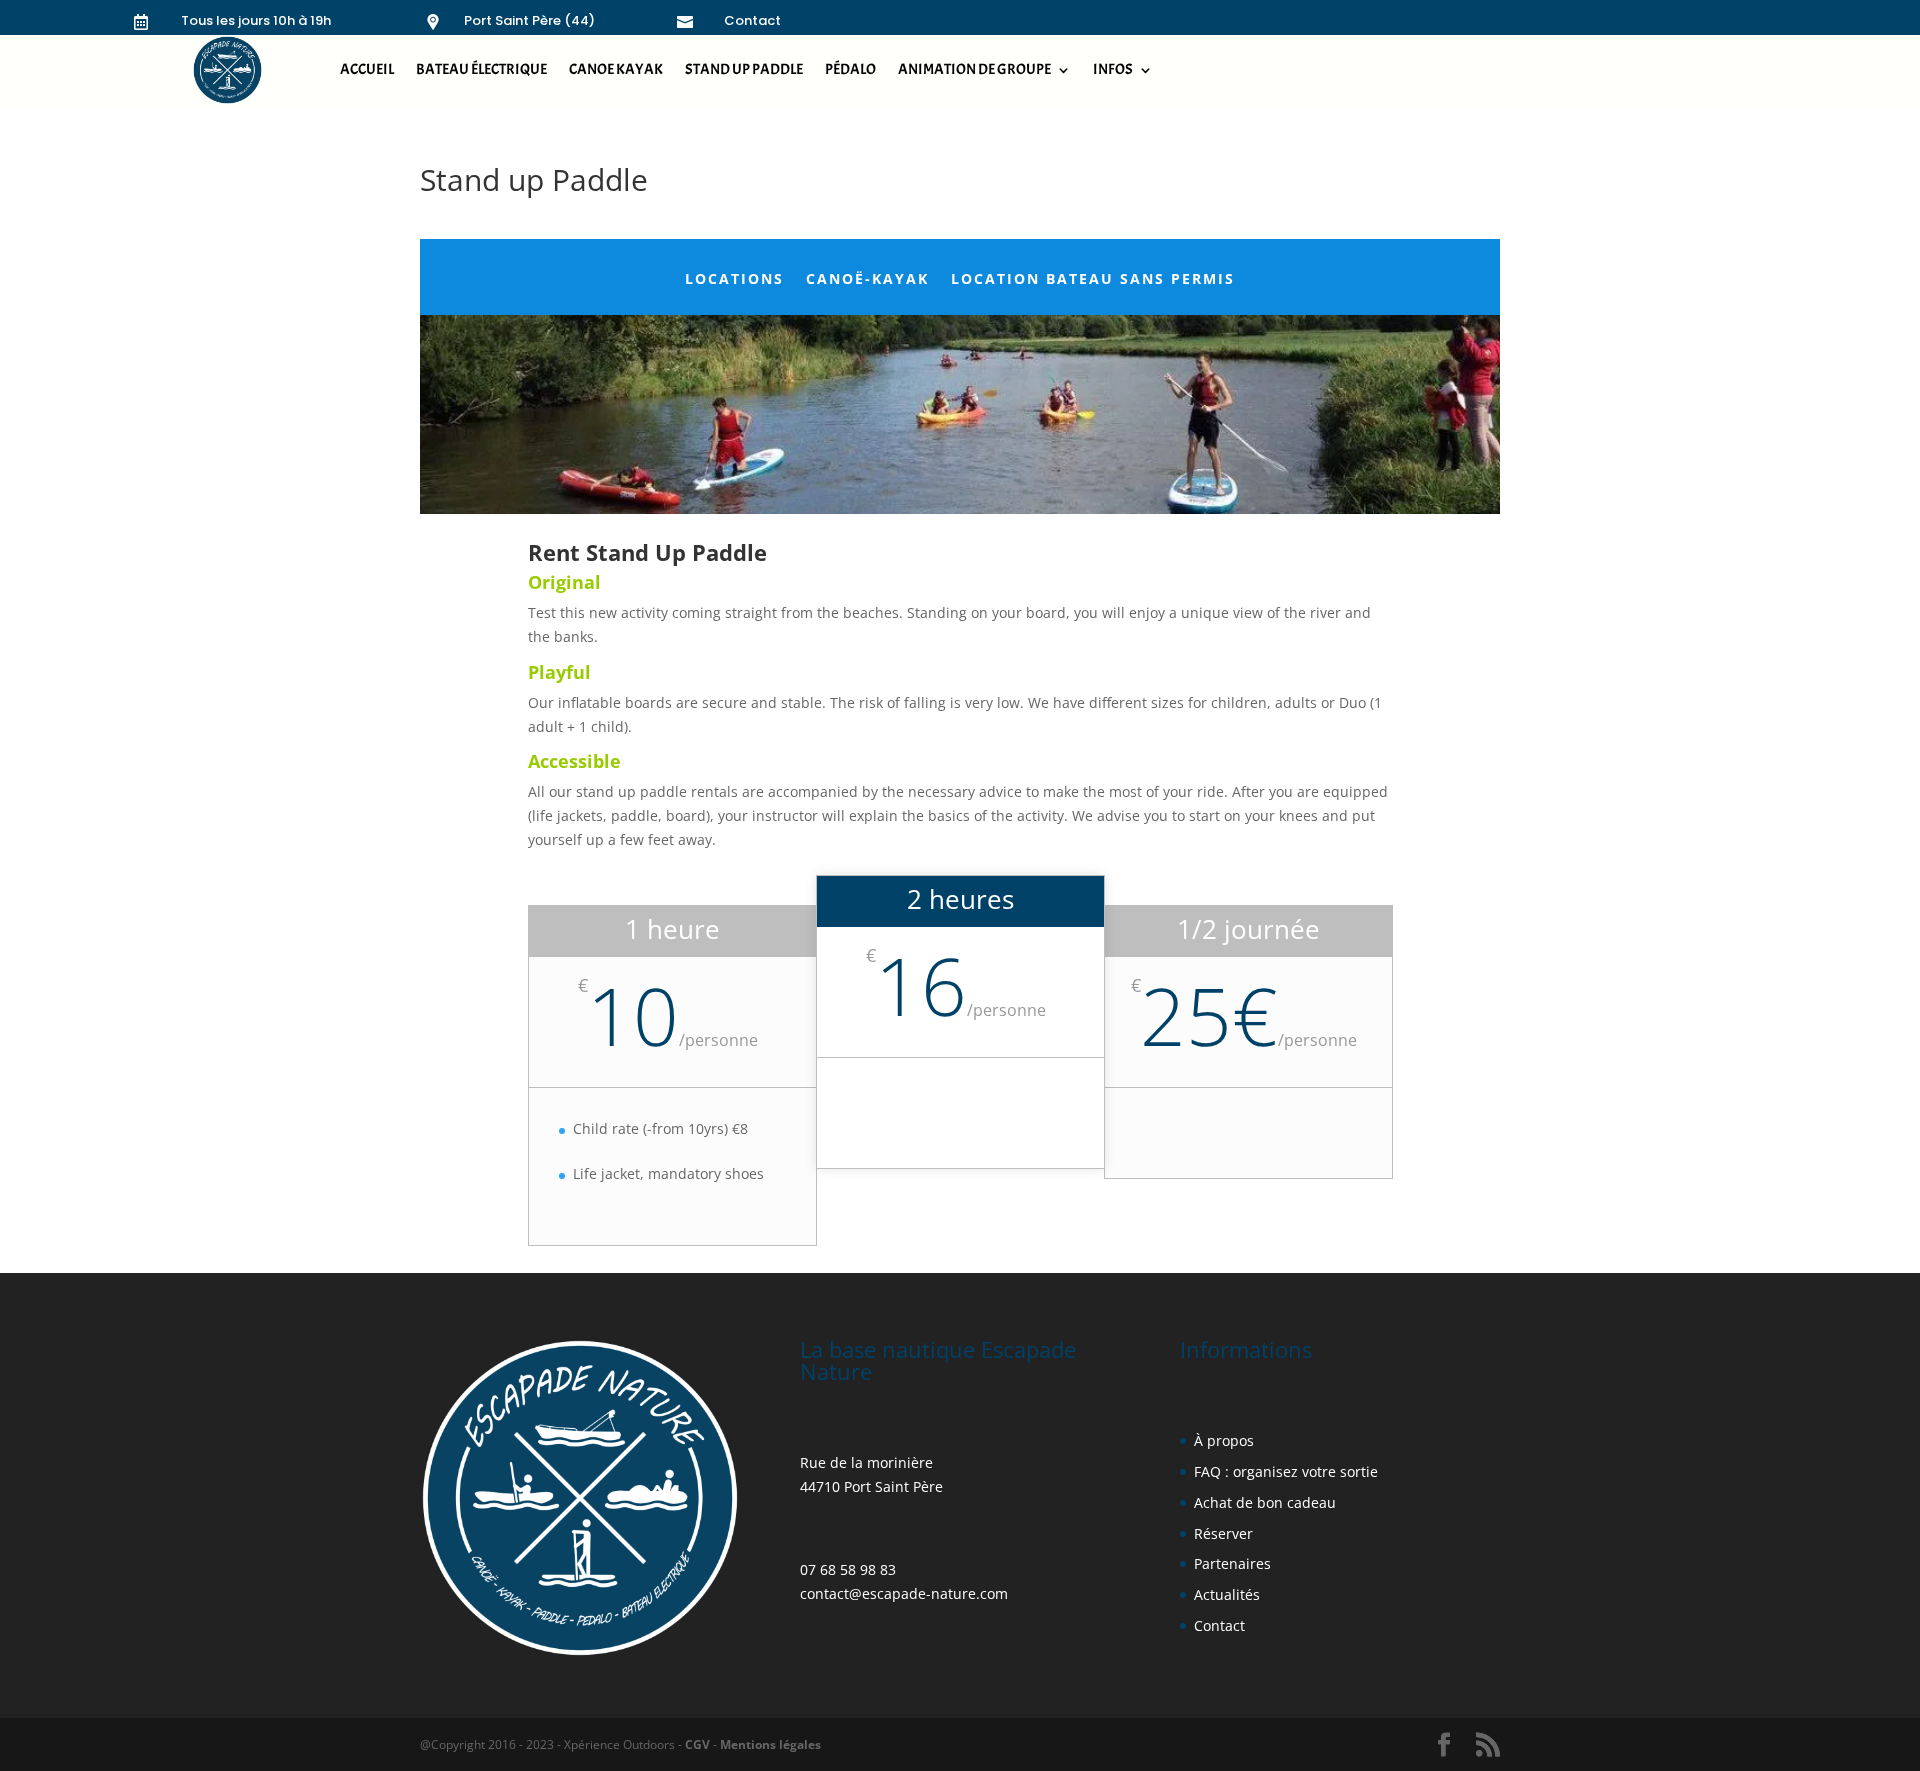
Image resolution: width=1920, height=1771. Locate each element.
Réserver (1223, 1533)
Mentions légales (769, 1744)
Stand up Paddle (744, 69)
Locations (734, 280)
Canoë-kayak (867, 280)
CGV (697, 1744)
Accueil (367, 69)
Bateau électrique (481, 69)
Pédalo (850, 69)
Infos (1113, 69)
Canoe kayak (616, 69)
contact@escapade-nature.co (897, 1593)
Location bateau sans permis (1093, 280)
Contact (752, 20)
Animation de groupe (974, 69)
